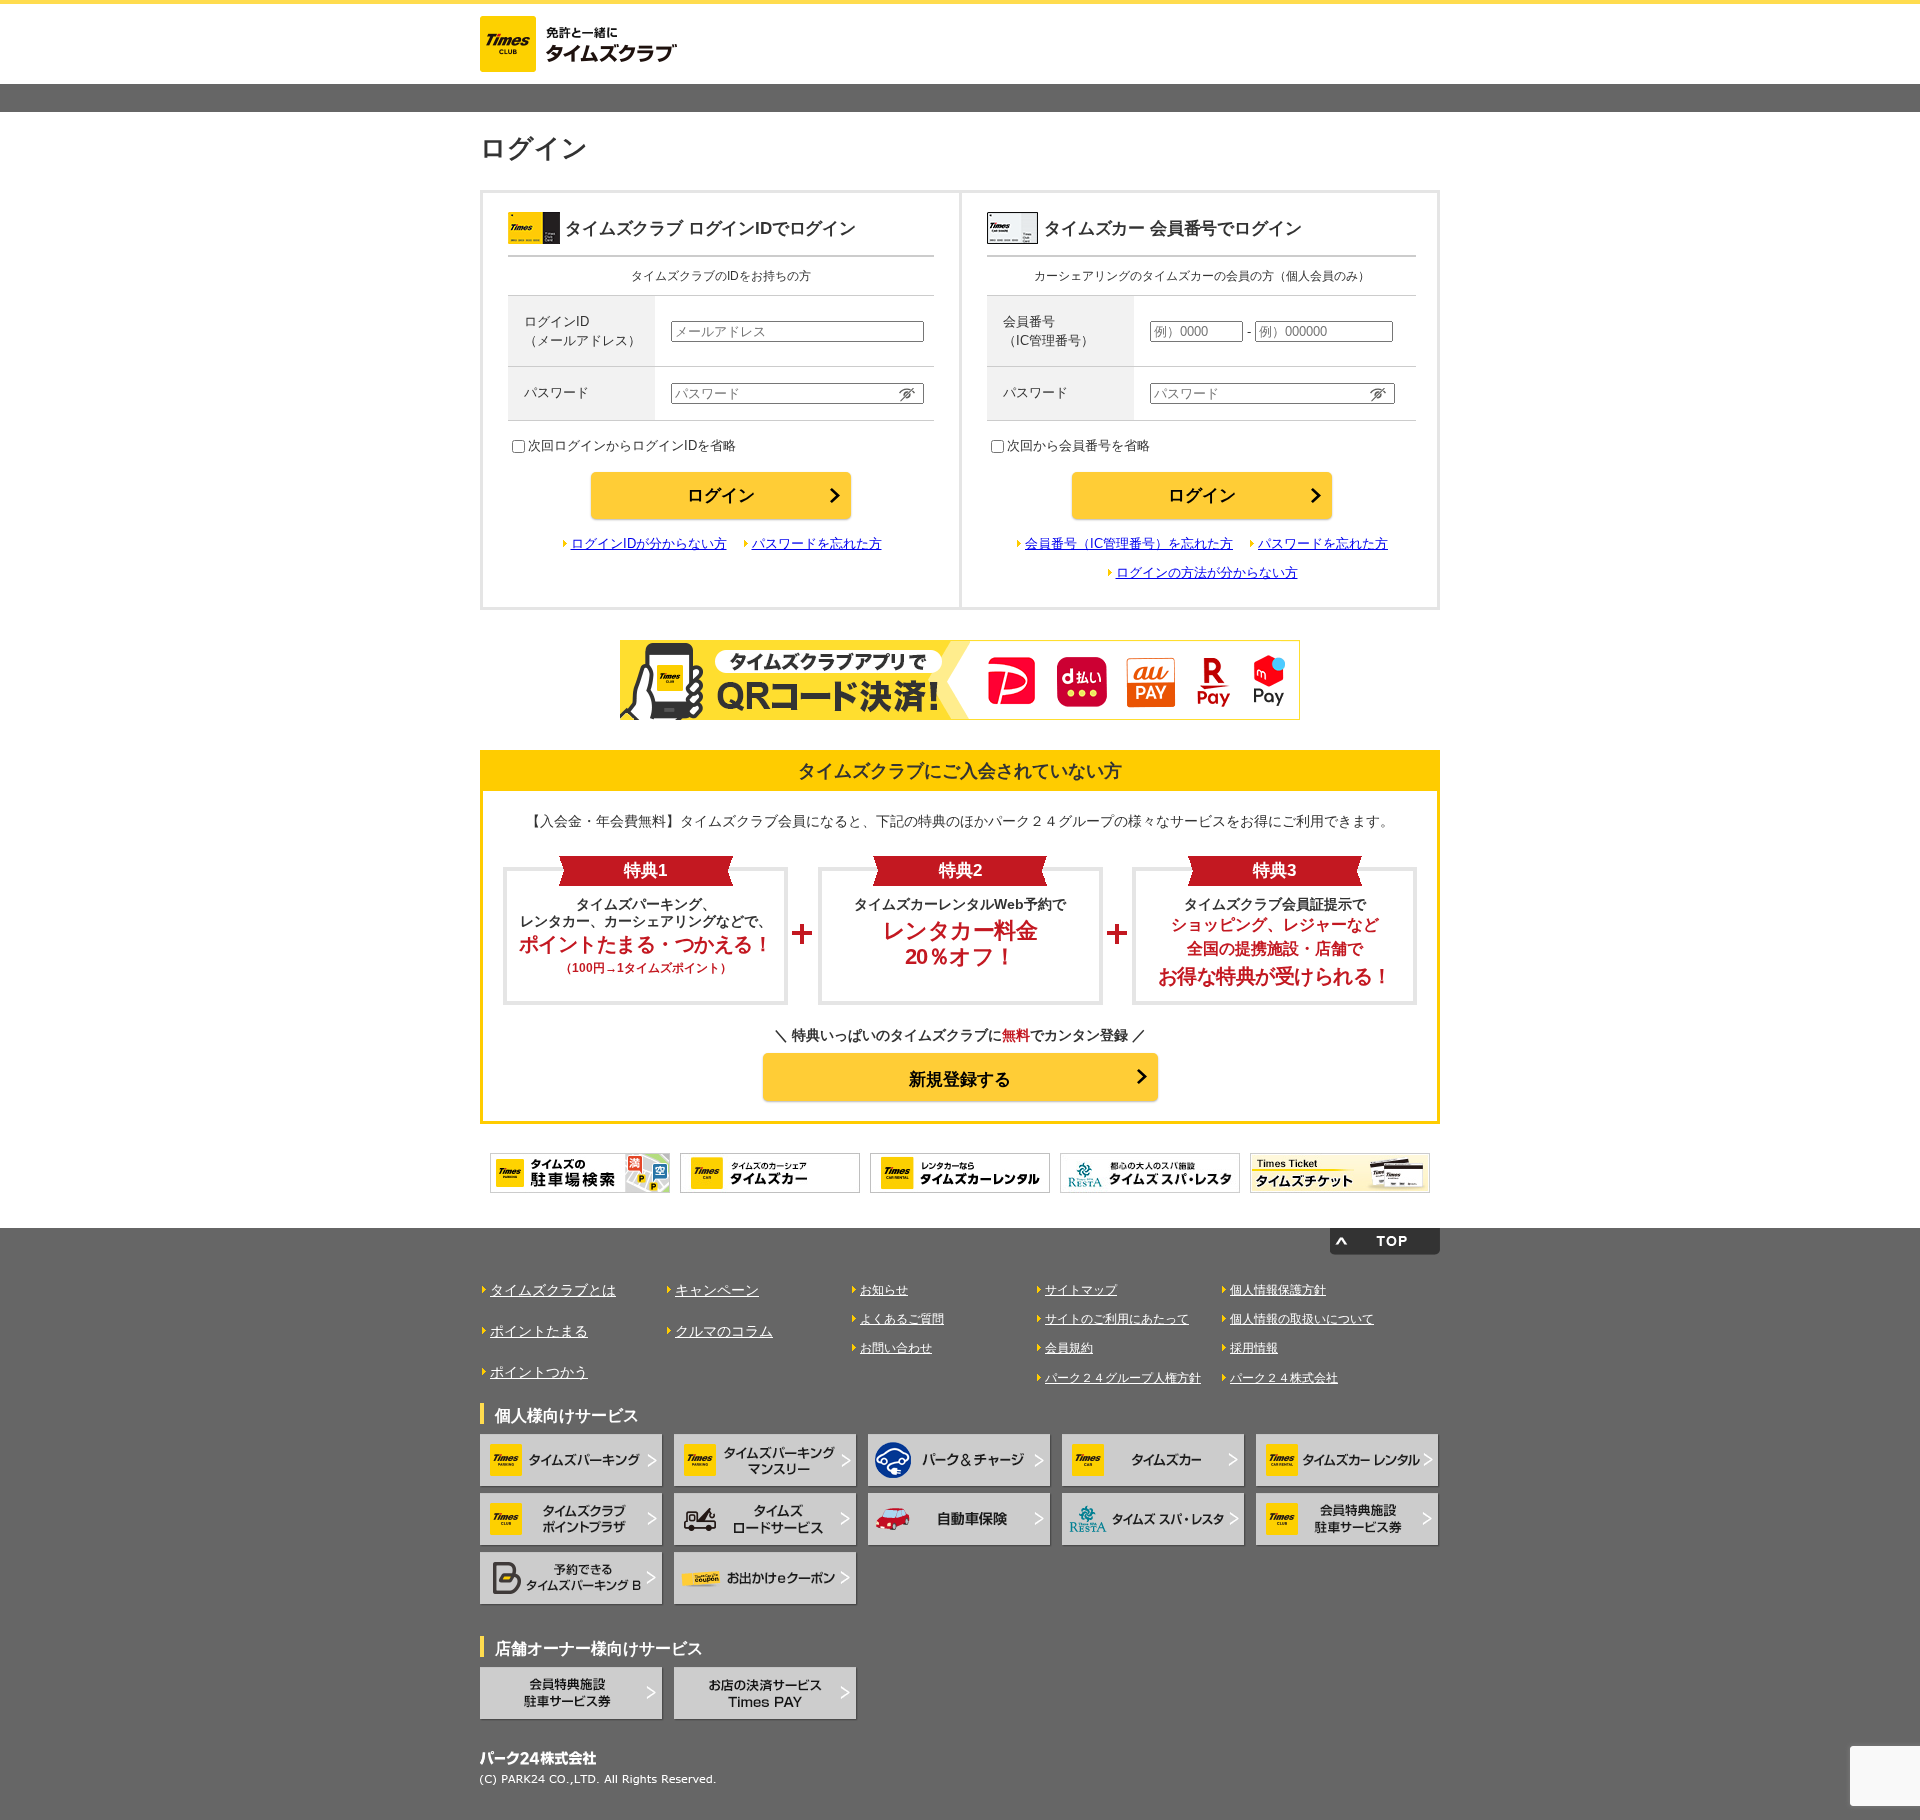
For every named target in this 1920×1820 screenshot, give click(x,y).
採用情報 (1254, 1348)
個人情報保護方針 (1278, 1290)
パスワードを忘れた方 (817, 543)
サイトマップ (1081, 1290)
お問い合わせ (896, 1348)
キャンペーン (717, 1290)
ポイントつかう (539, 1372)
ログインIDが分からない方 (649, 543)
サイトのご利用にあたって (1117, 1319)
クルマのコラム (724, 1331)
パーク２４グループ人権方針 (1123, 1378)
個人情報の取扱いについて (1302, 1319)
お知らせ (884, 1290)
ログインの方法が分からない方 (1207, 572)
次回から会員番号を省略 (1078, 445)
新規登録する (960, 1079)
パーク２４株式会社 (1284, 1378)
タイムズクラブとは (553, 1290)
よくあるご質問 (902, 1319)
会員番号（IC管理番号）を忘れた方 (1129, 543)
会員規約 (1069, 1348)
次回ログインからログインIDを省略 (632, 445)
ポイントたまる (539, 1331)
